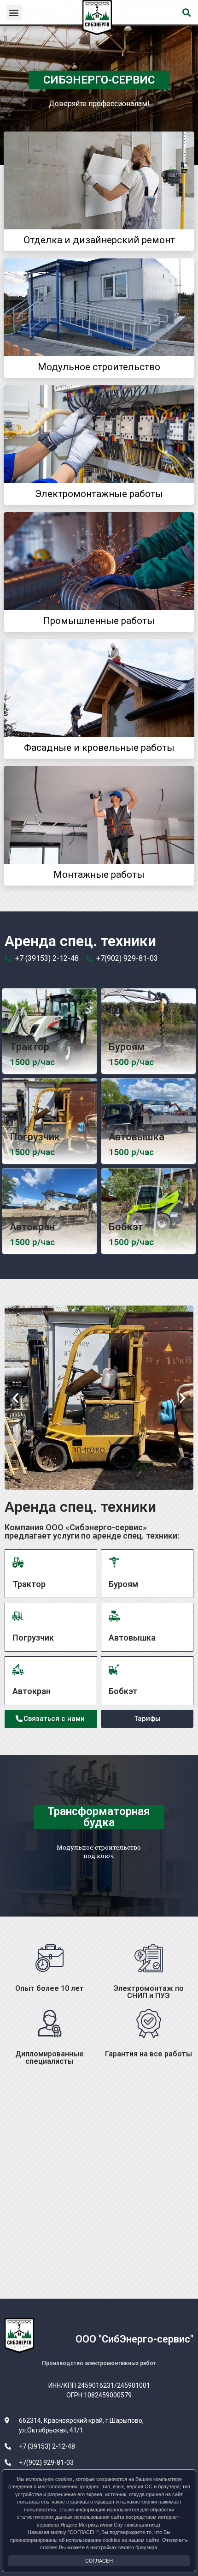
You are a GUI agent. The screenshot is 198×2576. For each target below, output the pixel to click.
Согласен (99, 2561)
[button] (14, 12)
